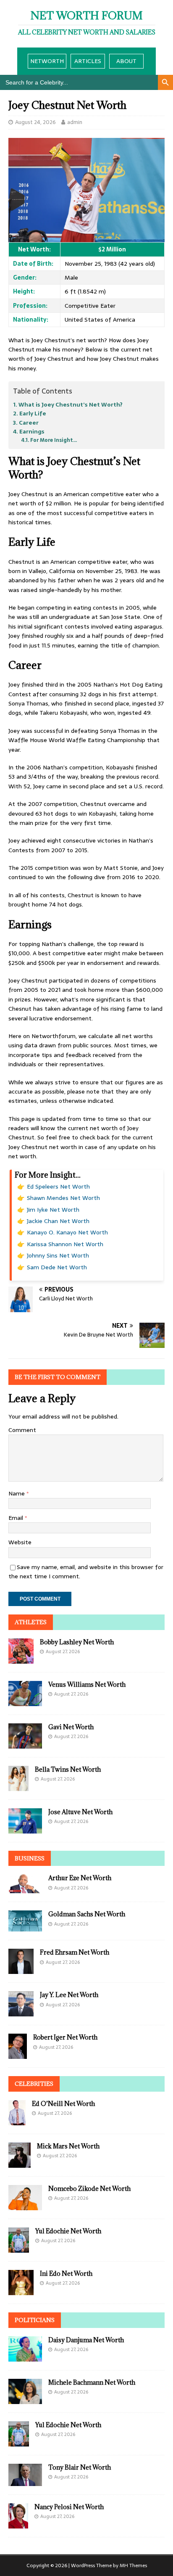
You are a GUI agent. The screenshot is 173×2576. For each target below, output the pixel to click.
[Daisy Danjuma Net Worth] (25, 2357)
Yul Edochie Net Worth (68, 2231)
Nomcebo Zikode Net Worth (89, 2189)
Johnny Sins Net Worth (58, 1255)
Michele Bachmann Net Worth (92, 2382)
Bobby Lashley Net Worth (77, 1642)
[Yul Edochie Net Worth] (19, 2248)
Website (20, 1542)
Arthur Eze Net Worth (80, 1878)
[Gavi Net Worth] (25, 1744)
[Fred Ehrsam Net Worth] (21, 1969)
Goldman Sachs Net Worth (87, 1914)
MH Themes (133, 2565)
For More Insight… (54, 440)
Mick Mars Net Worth (68, 2146)
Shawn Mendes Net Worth (63, 1198)
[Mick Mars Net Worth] (20, 2163)
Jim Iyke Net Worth (53, 1210)
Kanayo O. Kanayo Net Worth (67, 1232)
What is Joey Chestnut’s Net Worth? (71, 405)
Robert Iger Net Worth (65, 2037)
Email (17, 1518)
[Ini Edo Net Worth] (21, 2291)
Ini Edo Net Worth (66, 2273)
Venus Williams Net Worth (87, 1684)
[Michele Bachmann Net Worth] (25, 2399)
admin (75, 122)
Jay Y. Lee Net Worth (69, 1995)
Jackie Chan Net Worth (58, 1221)
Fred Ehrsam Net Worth (75, 1952)
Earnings (32, 432)
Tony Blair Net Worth (80, 2467)
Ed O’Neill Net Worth (63, 2104)
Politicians (35, 2320)
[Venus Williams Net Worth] (25, 1701)
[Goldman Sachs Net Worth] (25, 1927)
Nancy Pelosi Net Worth (69, 2507)
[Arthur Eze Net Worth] (25, 1889)
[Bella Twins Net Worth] (18, 1786)
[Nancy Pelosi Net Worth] (18, 2524)
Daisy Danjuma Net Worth (86, 2340)
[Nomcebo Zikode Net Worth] (25, 2206)
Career (29, 423)
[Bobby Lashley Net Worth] (21, 1659)
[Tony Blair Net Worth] (25, 2481)
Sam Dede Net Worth (57, 1267)
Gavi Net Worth (71, 1727)
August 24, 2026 (35, 122)
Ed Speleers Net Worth (58, 1186)
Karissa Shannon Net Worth (65, 1244)
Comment (22, 1430)
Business (30, 1858)
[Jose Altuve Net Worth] (25, 1828)
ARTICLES (88, 61)
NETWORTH (47, 61)
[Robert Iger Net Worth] (18, 2054)
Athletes (31, 1622)
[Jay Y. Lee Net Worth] (21, 2012)
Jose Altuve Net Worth (80, 1812)
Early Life (33, 413)
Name (17, 1493)
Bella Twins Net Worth (68, 1769)
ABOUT (126, 61)
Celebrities (34, 2084)
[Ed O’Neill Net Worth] (17, 2121)
